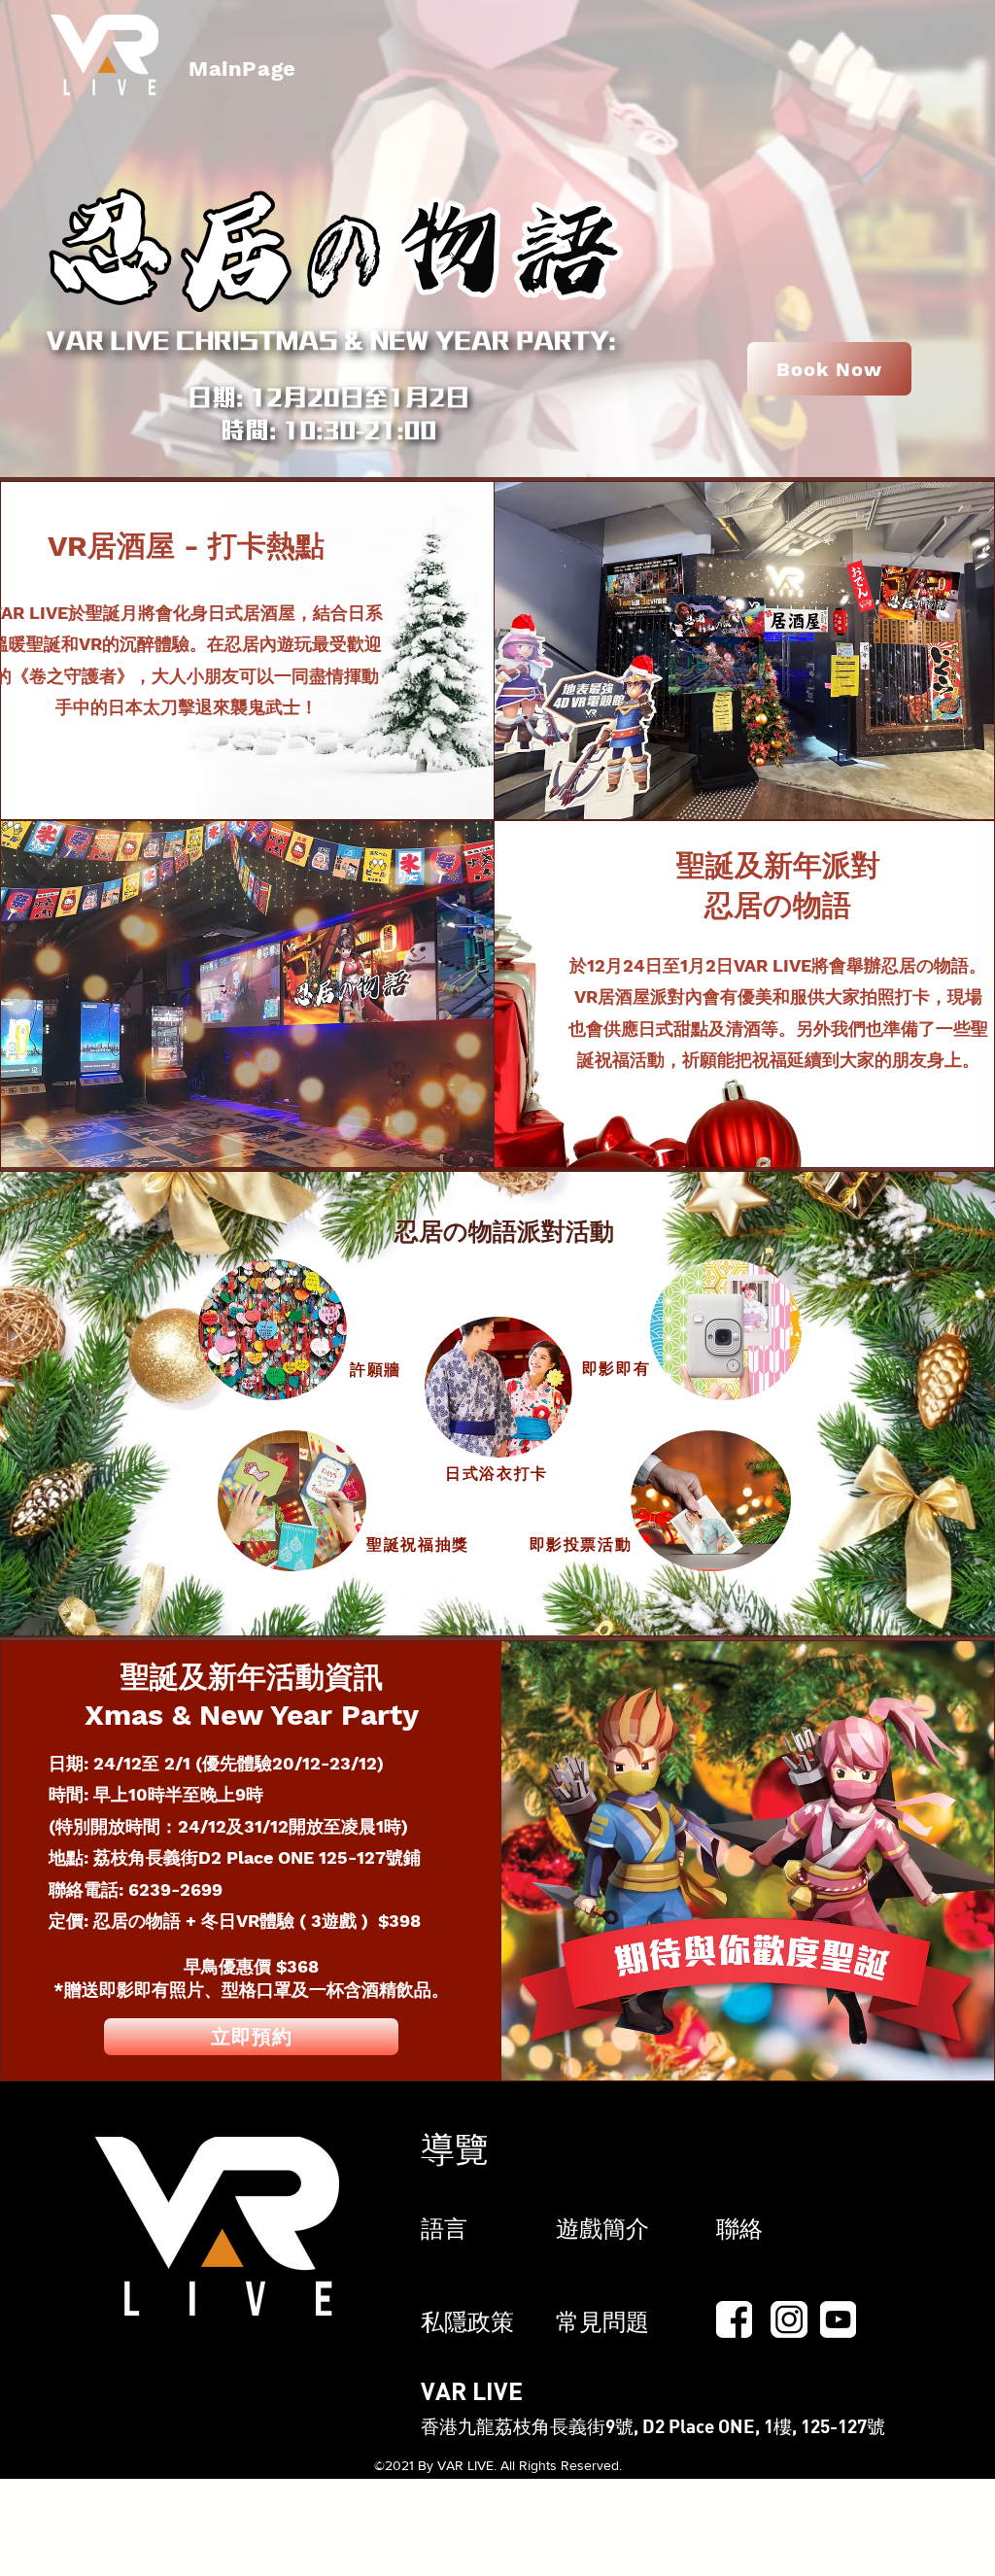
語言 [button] (444, 2229)
